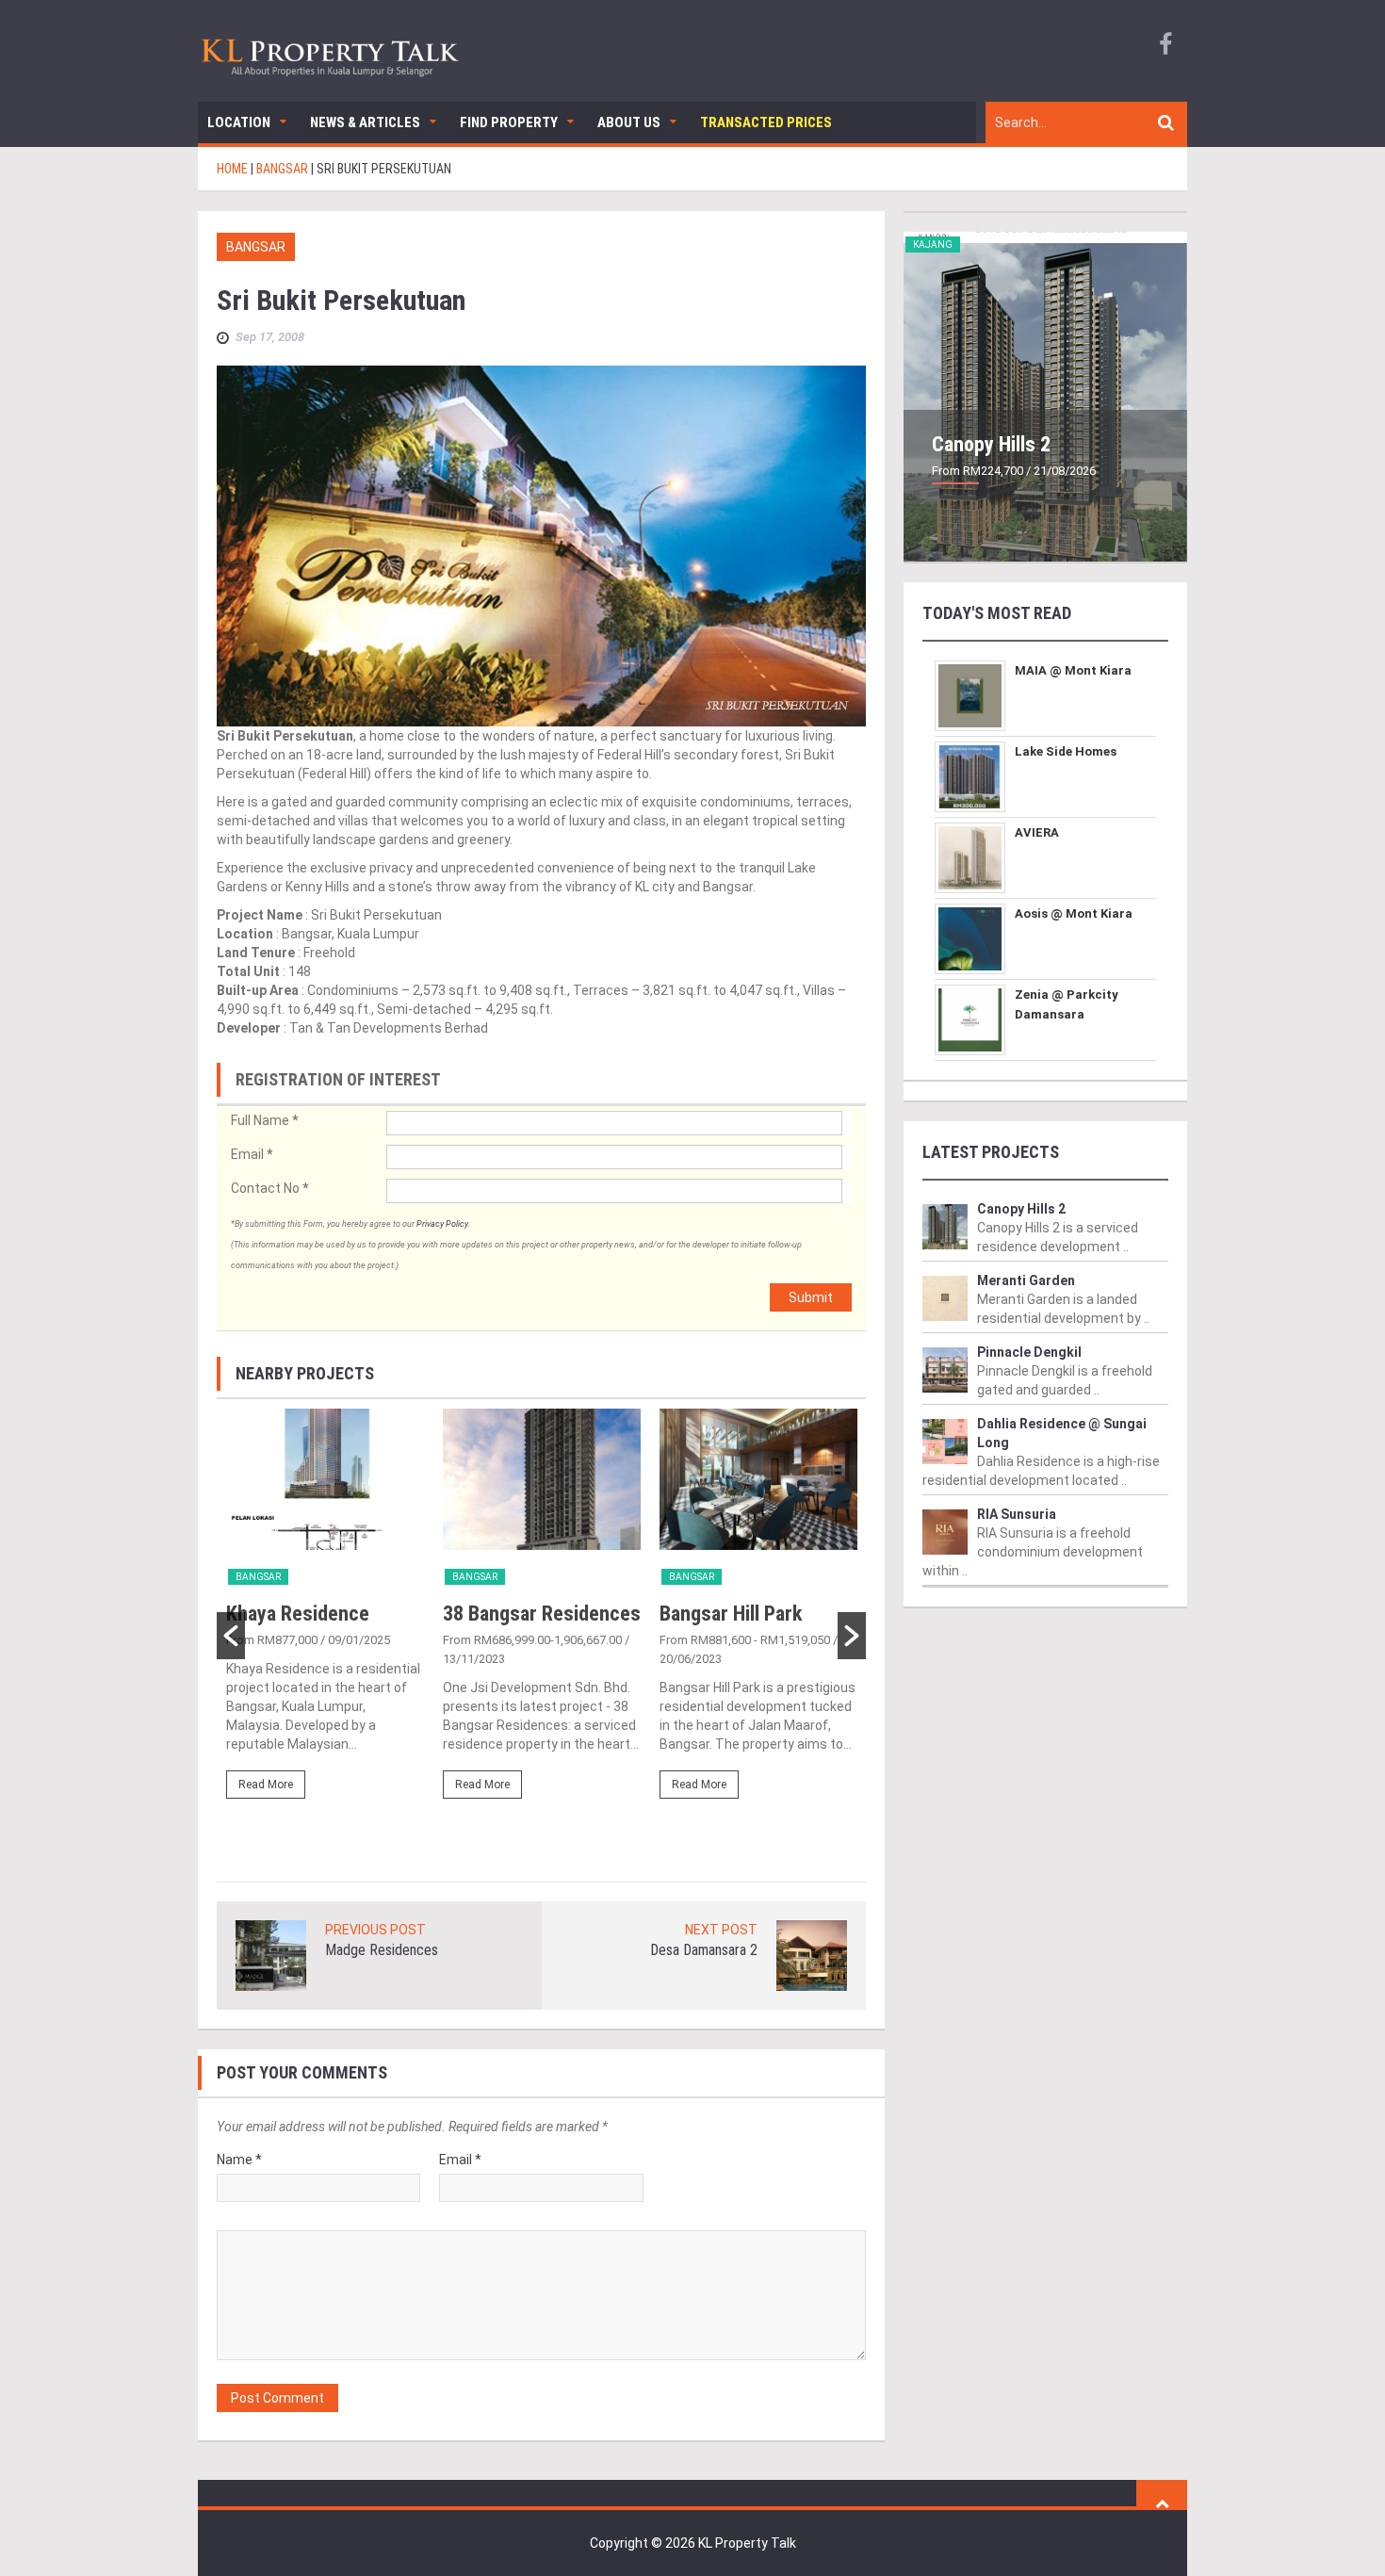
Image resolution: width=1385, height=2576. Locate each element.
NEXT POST (721, 1930)
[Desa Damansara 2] (812, 1954)
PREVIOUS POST (375, 1930)
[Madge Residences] (271, 1954)
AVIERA (1037, 832)
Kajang (933, 245)
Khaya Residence (298, 1614)
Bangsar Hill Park (731, 1614)
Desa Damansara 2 (704, 1950)
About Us (629, 122)
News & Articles (365, 122)
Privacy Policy (442, 1224)
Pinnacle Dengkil (1029, 1352)
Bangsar (256, 247)
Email (252, 1154)
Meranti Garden (1026, 1280)
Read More (266, 1785)
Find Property (509, 122)
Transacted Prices (766, 122)
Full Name (264, 1120)
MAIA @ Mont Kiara (1073, 670)
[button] (231, 1636)
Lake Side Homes (1066, 751)
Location (239, 122)
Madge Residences (382, 1950)
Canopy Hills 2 (991, 444)
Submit (811, 1297)
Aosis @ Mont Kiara (1074, 913)
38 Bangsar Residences (542, 1614)
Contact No (269, 1188)
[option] (325, 1612)
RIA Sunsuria (1017, 1514)
